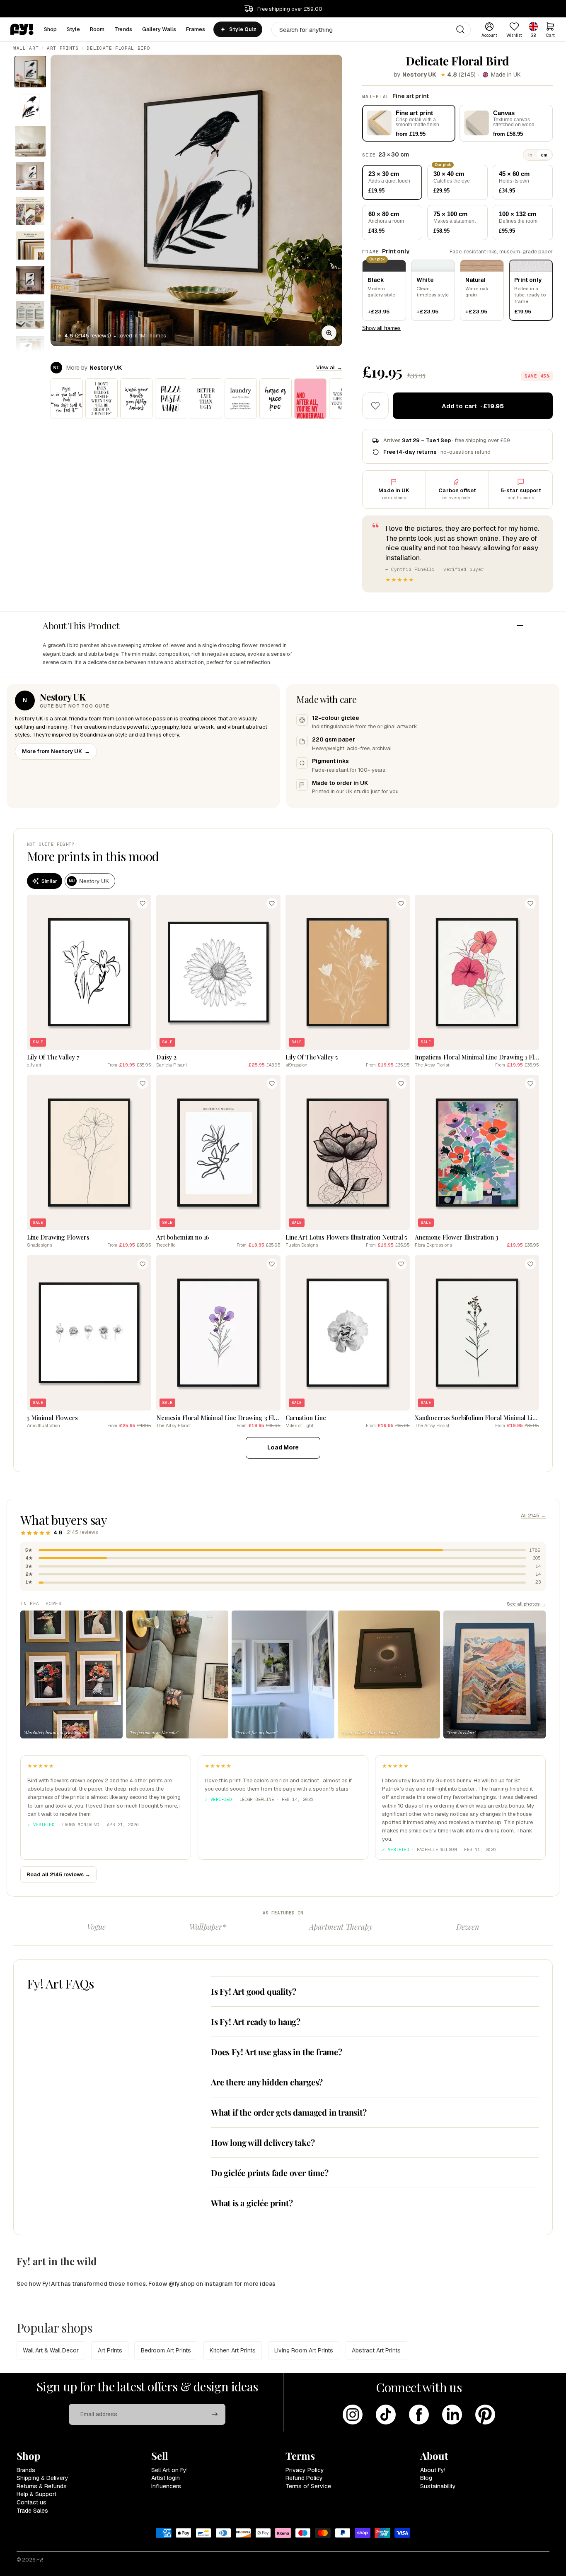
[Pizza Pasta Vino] (171, 399)
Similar (49, 881)
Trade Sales (32, 2511)
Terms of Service (308, 2486)
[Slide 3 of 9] (30, 141)
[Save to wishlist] (375, 406)
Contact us (31, 2502)
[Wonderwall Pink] (310, 399)
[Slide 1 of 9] (30, 72)
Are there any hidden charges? (267, 2082)
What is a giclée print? (252, 2203)
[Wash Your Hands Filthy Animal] (136, 399)
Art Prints (63, 48)
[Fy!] (22, 29)
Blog (426, 2478)
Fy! (40, 2560)
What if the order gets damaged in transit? (289, 2112)
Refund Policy (304, 2478)
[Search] (460, 29)
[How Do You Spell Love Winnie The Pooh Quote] (67, 399)
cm (544, 155)
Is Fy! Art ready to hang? (256, 2021)
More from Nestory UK (56, 751)
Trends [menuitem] (123, 29)
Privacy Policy (305, 2470)
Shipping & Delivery (42, 2478)
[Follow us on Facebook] (419, 2415)
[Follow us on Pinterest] (485, 2415)
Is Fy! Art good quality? (254, 1991)
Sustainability (438, 2486)
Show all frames (381, 328)
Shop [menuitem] (51, 29)
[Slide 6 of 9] (30, 246)
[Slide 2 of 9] (30, 106)
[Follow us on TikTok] (386, 2415)
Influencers (166, 2486)
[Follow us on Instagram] (353, 2415)
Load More (283, 1447)
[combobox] (371, 30)
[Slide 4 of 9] (30, 176)
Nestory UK (419, 75)
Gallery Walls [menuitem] (159, 29)
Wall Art (26, 48)
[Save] (143, 903)
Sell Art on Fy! (169, 2470)
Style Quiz (243, 29)
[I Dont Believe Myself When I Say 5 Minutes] (102, 399)
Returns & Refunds (42, 2486)
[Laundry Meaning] (241, 399)
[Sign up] (215, 2415)
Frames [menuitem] (196, 29)
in (530, 155)
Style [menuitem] (73, 29)
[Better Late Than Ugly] (206, 399)
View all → (329, 367)
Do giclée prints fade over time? (270, 2173)
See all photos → (526, 1604)
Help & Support (36, 2494)
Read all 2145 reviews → (58, 1874)
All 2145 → (533, 1516)
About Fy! (433, 2470)
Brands (26, 2470)
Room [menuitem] (97, 29)
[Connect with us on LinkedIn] (452, 2415)
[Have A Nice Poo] (276, 399)
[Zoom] (329, 333)
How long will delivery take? (263, 2142)
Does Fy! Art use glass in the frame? (277, 2052)
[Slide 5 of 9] (30, 211)
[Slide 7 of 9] (30, 280)
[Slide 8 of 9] (30, 315)
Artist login (166, 2478)
